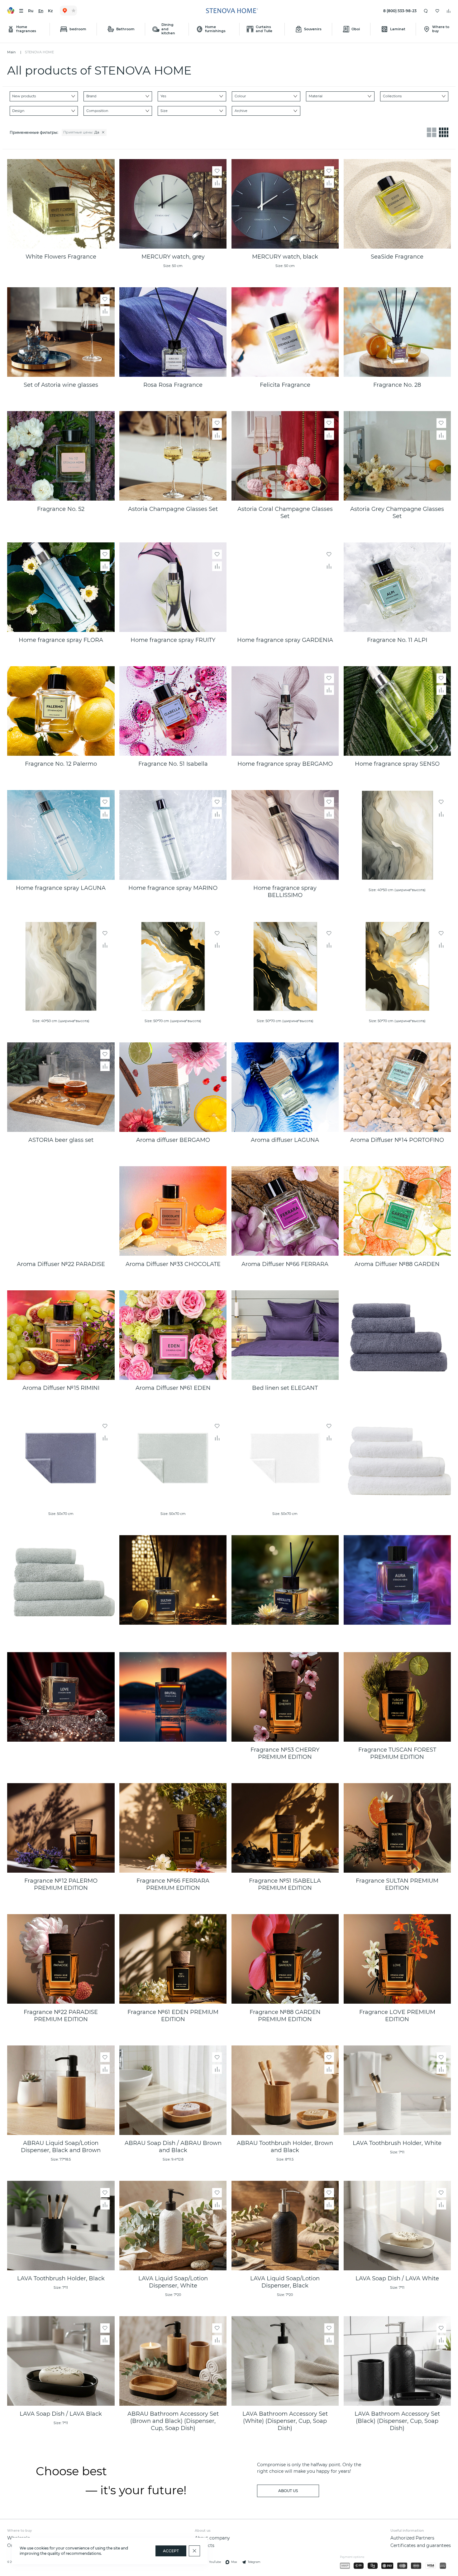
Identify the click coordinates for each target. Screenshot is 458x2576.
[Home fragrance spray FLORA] (61, 587)
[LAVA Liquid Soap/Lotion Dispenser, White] (173, 2226)
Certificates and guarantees (421, 2545)
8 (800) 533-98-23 (400, 11)
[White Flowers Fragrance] (61, 204)
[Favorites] (437, 11)
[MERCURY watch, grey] (173, 204)
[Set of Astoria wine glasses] (61, 332)
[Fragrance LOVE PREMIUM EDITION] (397, 1959)
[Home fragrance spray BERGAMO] (285, 711)
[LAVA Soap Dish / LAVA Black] (61, 2361)
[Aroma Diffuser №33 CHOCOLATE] (173, 1211)
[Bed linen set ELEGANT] (285, 1335)
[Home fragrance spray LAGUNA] (61, 835)
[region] (211, 133)
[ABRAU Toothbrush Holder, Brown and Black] (285, 2090)
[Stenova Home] (232, 11)
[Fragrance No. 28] (397, 332)
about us (288, 2491)
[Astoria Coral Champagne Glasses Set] (285, 456)
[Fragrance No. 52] (61, 456)
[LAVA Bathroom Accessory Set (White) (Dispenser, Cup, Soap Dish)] (285, 2361)
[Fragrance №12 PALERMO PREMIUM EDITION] (61, 1828)
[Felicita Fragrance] (285, 332)
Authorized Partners (412, 2538)
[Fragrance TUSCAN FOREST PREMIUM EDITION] (397, 1697)
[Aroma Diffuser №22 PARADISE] (61, 1211)
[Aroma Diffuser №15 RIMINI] (61, 1335)
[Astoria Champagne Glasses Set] (173, 456)
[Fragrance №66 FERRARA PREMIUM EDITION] (173, 1828)
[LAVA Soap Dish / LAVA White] (397, 2226)
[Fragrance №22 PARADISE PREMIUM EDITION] (61, 1959)
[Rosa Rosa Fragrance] (173, 332)
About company (212, 2538)
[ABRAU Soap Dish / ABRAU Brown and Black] (173, 2090)
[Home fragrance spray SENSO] (397, 711)
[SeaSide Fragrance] (397, 204)
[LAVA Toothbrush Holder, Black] (61, 2226)
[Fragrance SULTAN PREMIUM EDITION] (397, 1828)
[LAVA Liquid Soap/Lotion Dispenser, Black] (285, 2226)
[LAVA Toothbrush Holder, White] (397, 2090)
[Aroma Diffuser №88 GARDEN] (397, 1211)
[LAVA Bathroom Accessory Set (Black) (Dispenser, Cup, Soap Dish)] (397, 2361)
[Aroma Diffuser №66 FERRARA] (285, 1211)
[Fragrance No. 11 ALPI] (397, 587)
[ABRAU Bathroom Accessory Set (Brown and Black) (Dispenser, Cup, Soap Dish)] (173, 2361)
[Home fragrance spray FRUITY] (173, 587)
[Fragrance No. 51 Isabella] (173, 711)
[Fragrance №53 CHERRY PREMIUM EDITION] (285, 1697)
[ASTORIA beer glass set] (61, 1087)
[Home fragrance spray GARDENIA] (285, 587)
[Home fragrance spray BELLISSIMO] (285, 835)
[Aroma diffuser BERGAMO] (173, 1087)
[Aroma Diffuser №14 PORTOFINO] (397, 1087)
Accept (171, 2551)
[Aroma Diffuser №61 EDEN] (173, 1335)
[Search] (426, 11)
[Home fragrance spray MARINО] (173, 835)
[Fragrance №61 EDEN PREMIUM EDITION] (173, 1959)
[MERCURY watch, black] (285, 204)
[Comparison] (449, 11)
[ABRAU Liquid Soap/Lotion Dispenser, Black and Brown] (61, 2090)
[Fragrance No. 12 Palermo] (61, 711)
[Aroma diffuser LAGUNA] (285, 1087)
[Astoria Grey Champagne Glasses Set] (397, 456)
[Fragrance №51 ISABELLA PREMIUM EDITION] (285, 1828)
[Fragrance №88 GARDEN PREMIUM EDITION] (285, 1959)
